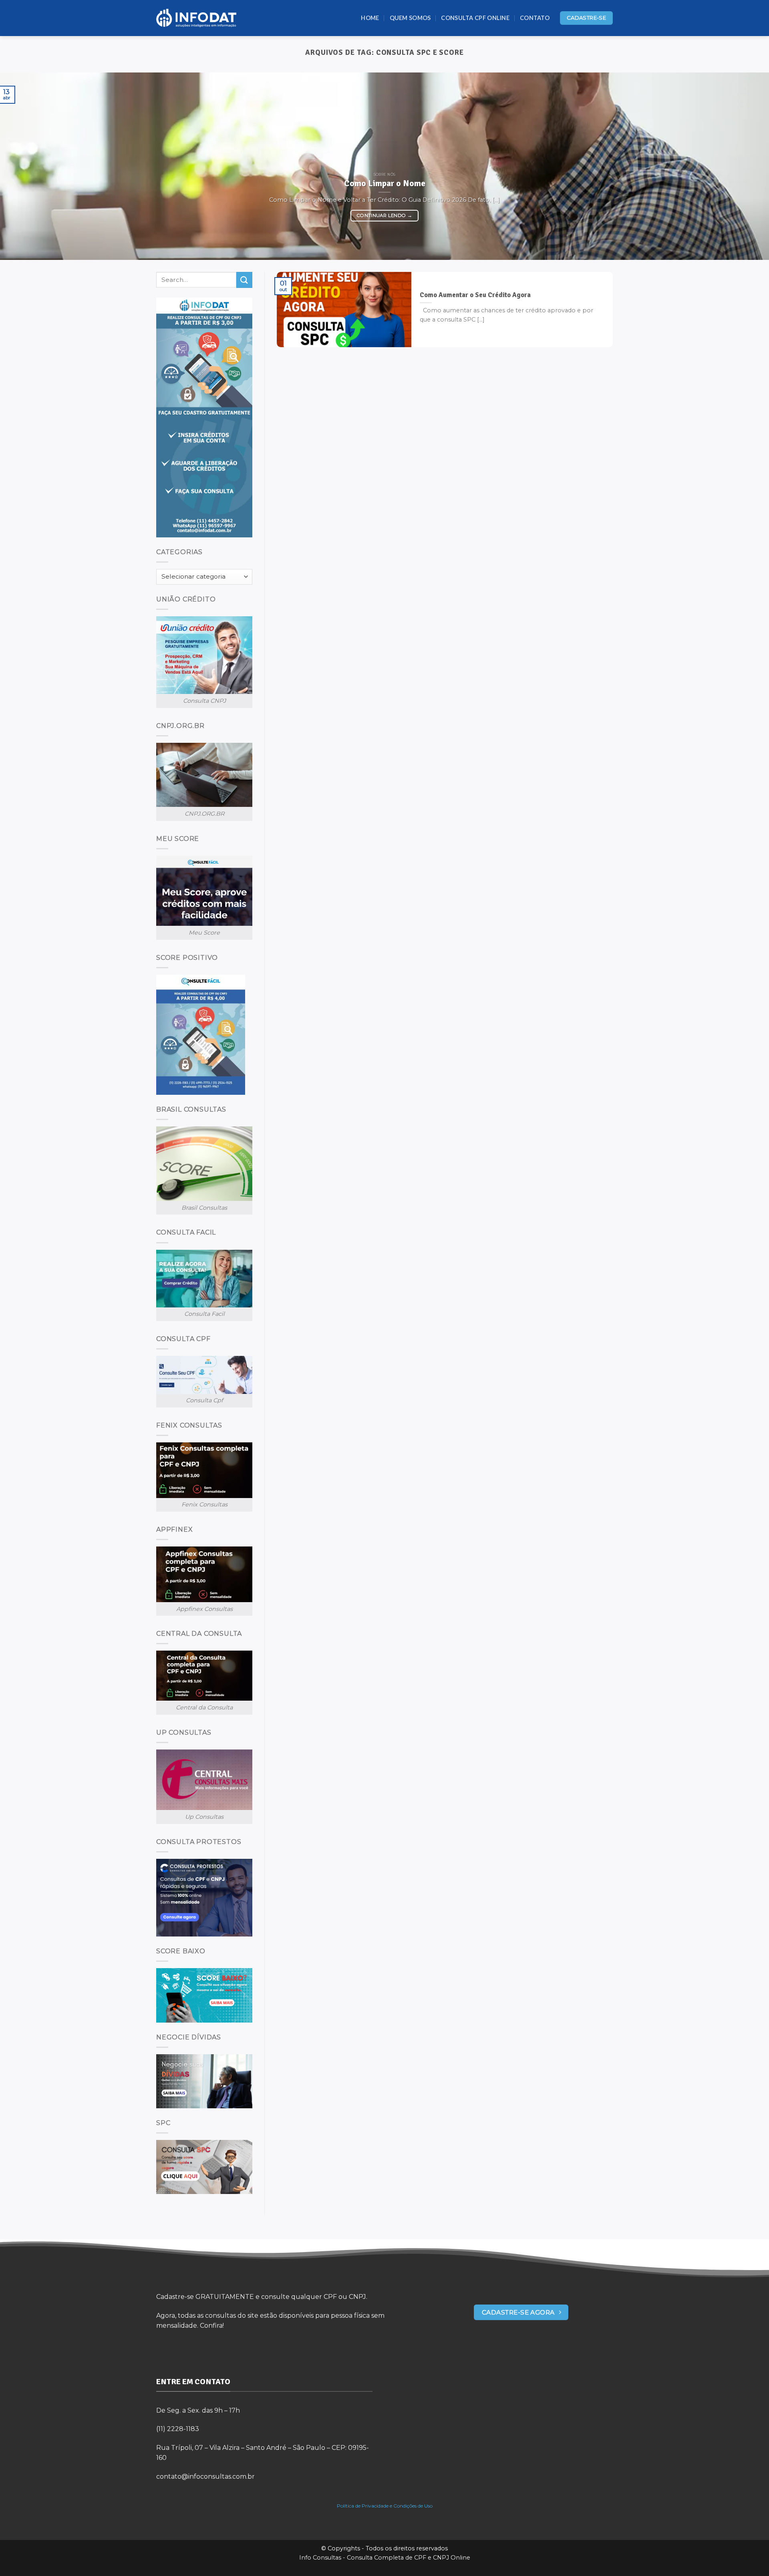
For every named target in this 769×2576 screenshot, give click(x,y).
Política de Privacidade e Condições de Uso (385, 2506)
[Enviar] (244, 280)
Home (370, 18)
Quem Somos (410, 18)
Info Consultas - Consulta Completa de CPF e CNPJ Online (385, 2558)
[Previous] (26, 166)
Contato (535, 18)
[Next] (743, 166)
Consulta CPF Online (475, 18)
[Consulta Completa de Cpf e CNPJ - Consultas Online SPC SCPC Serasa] (196, 18)
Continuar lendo (384, 215)
